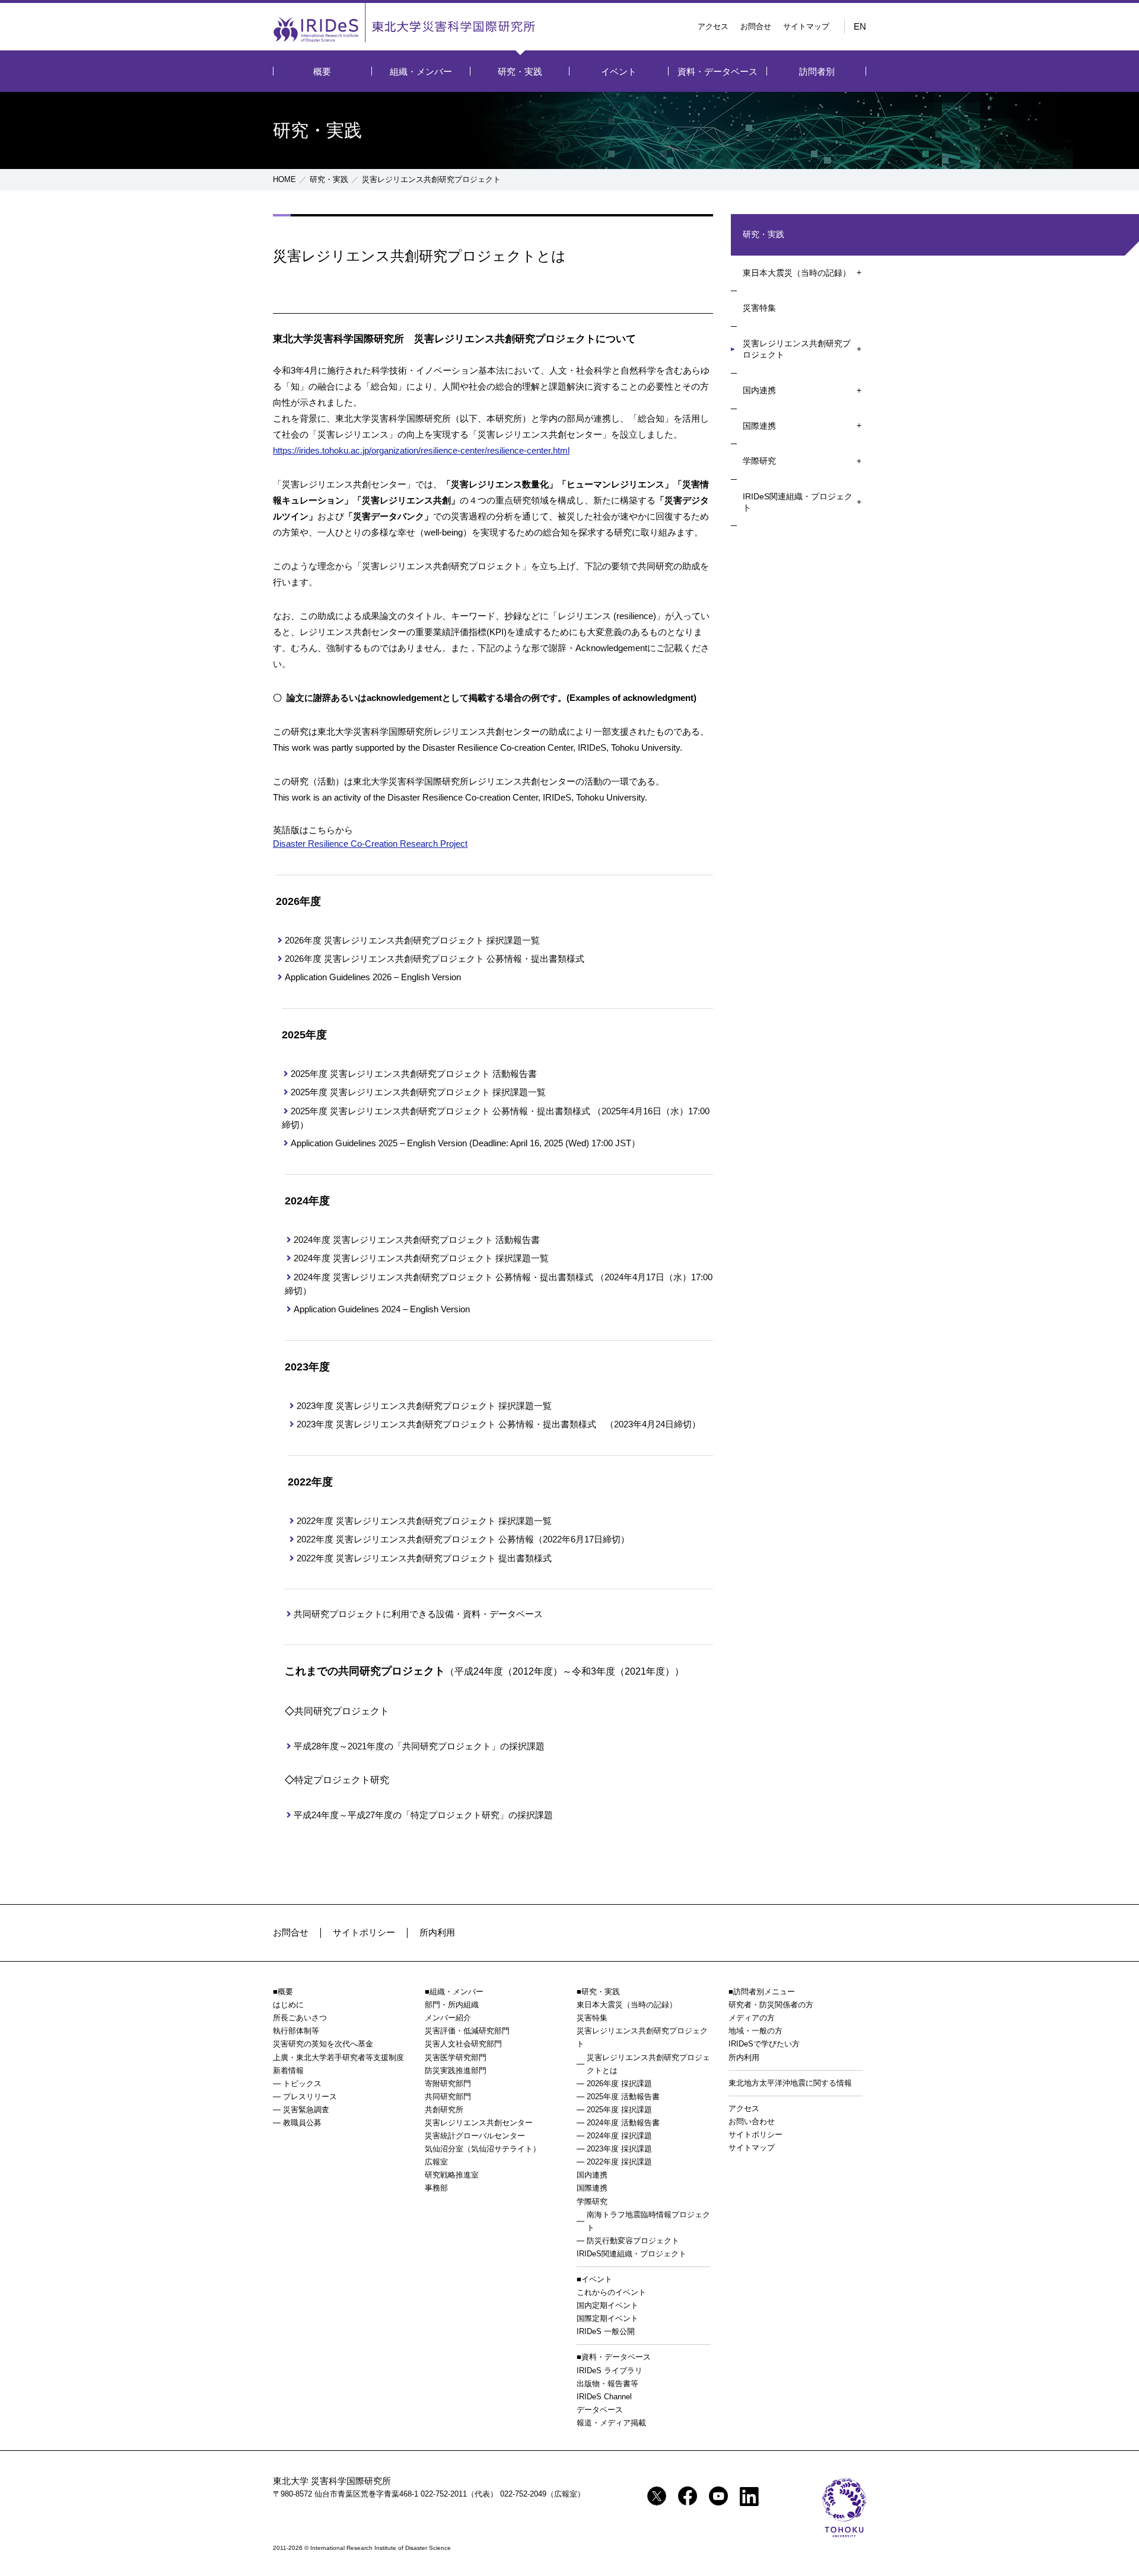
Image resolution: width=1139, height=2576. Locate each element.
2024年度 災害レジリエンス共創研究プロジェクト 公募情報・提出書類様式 (445, 1277)
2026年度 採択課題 (619, 2084)
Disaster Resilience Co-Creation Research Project (370, 844)
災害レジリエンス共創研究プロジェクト (797, 349)
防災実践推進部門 (456, 2070)
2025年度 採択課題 (619, 2110)
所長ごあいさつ (300, 2018)
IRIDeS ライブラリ (610, 2371)
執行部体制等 (296, 2031)
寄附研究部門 (448, 2084)
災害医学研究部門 (456, 2057)
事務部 (436, 2188)
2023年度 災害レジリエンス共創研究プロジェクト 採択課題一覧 (424, 1406)
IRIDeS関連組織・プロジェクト (798, 502)
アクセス (713, 26)
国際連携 (759, 426)
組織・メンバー (421, 71)
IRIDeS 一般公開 (606, 2331)
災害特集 (759, 308)
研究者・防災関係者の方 (771, 2005)
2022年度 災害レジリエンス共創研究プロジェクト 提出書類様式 (424, 1558)
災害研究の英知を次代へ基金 (323, 2044)
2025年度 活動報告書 (623, 2097)
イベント (619, 71)
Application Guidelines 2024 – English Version (382, 1309)
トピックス (302, 2084)
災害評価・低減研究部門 (467, 2031)
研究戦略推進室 (452, 2175)
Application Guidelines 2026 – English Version (373, 977)
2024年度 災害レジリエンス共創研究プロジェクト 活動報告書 (417, 1240)
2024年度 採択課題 (619, 2136)
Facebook (688, 2496)
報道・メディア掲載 (611, 2423)
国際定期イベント (607, 2318)
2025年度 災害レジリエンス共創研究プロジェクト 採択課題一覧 (418, 1092)
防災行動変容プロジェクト (633, 2241)
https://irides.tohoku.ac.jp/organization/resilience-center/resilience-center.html (421, 450)
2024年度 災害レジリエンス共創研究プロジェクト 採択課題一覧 (421, 1258)
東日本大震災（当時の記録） (797, 273)
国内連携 (759, 390)
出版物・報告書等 (607, 2384)
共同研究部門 (448, 2097)
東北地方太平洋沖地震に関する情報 (790, 2083)
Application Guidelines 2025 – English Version (379, 1143)
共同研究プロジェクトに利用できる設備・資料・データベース (418, 1614)
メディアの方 (752, 2018)
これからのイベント (611, 2292)
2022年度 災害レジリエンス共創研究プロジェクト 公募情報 (415, 1539)
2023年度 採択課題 (619, 2149)
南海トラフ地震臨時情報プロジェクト (648, 2221)
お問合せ (756, 26)
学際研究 (759, 461)
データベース (600, 2410)
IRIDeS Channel (604, 2397)
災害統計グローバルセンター (475, 2136)
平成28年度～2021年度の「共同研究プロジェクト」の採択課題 (419, 1746)
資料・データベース (718, 71)
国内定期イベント (607, 2305)
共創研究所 (444, 2110)
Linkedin (750, 2497)
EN (860, 26)
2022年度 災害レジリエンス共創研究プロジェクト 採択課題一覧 (424, 1521)
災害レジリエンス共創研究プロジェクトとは (648, 2064)
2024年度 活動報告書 (623, 2123)
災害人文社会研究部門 (463, 2044)
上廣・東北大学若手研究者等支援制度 (338, 2057)
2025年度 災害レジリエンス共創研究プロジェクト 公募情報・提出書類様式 (442, 1111)
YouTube (718, 2496)
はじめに (288, 2005)
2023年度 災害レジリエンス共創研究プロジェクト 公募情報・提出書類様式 (446, 1424)
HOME (284, 179)
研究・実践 (520, 71)
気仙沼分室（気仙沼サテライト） (483, 2149)
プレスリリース (310, 2097)
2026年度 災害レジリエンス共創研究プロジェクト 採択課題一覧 (412, 940)
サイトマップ (806, 26)
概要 (322, 71)
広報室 (436, 2162)
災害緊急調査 (306, 2110)
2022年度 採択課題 (619, 2162)
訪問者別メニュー (764, 1992)
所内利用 (437, 1932)
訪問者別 (817, 71)
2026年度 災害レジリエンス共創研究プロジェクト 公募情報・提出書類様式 (435, 959)
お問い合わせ (752, 2121)
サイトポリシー (364, 1932)
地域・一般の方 (755, 2031)
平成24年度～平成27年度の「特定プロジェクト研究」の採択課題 (423, 1815)
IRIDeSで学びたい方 (764, 2044)
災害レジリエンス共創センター (479, 2123)
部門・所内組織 (452, 2005)
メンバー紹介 (448, 2018)
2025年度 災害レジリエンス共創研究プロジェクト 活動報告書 (414, 1074)
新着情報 (288, 2070)
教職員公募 (302, 2123)
